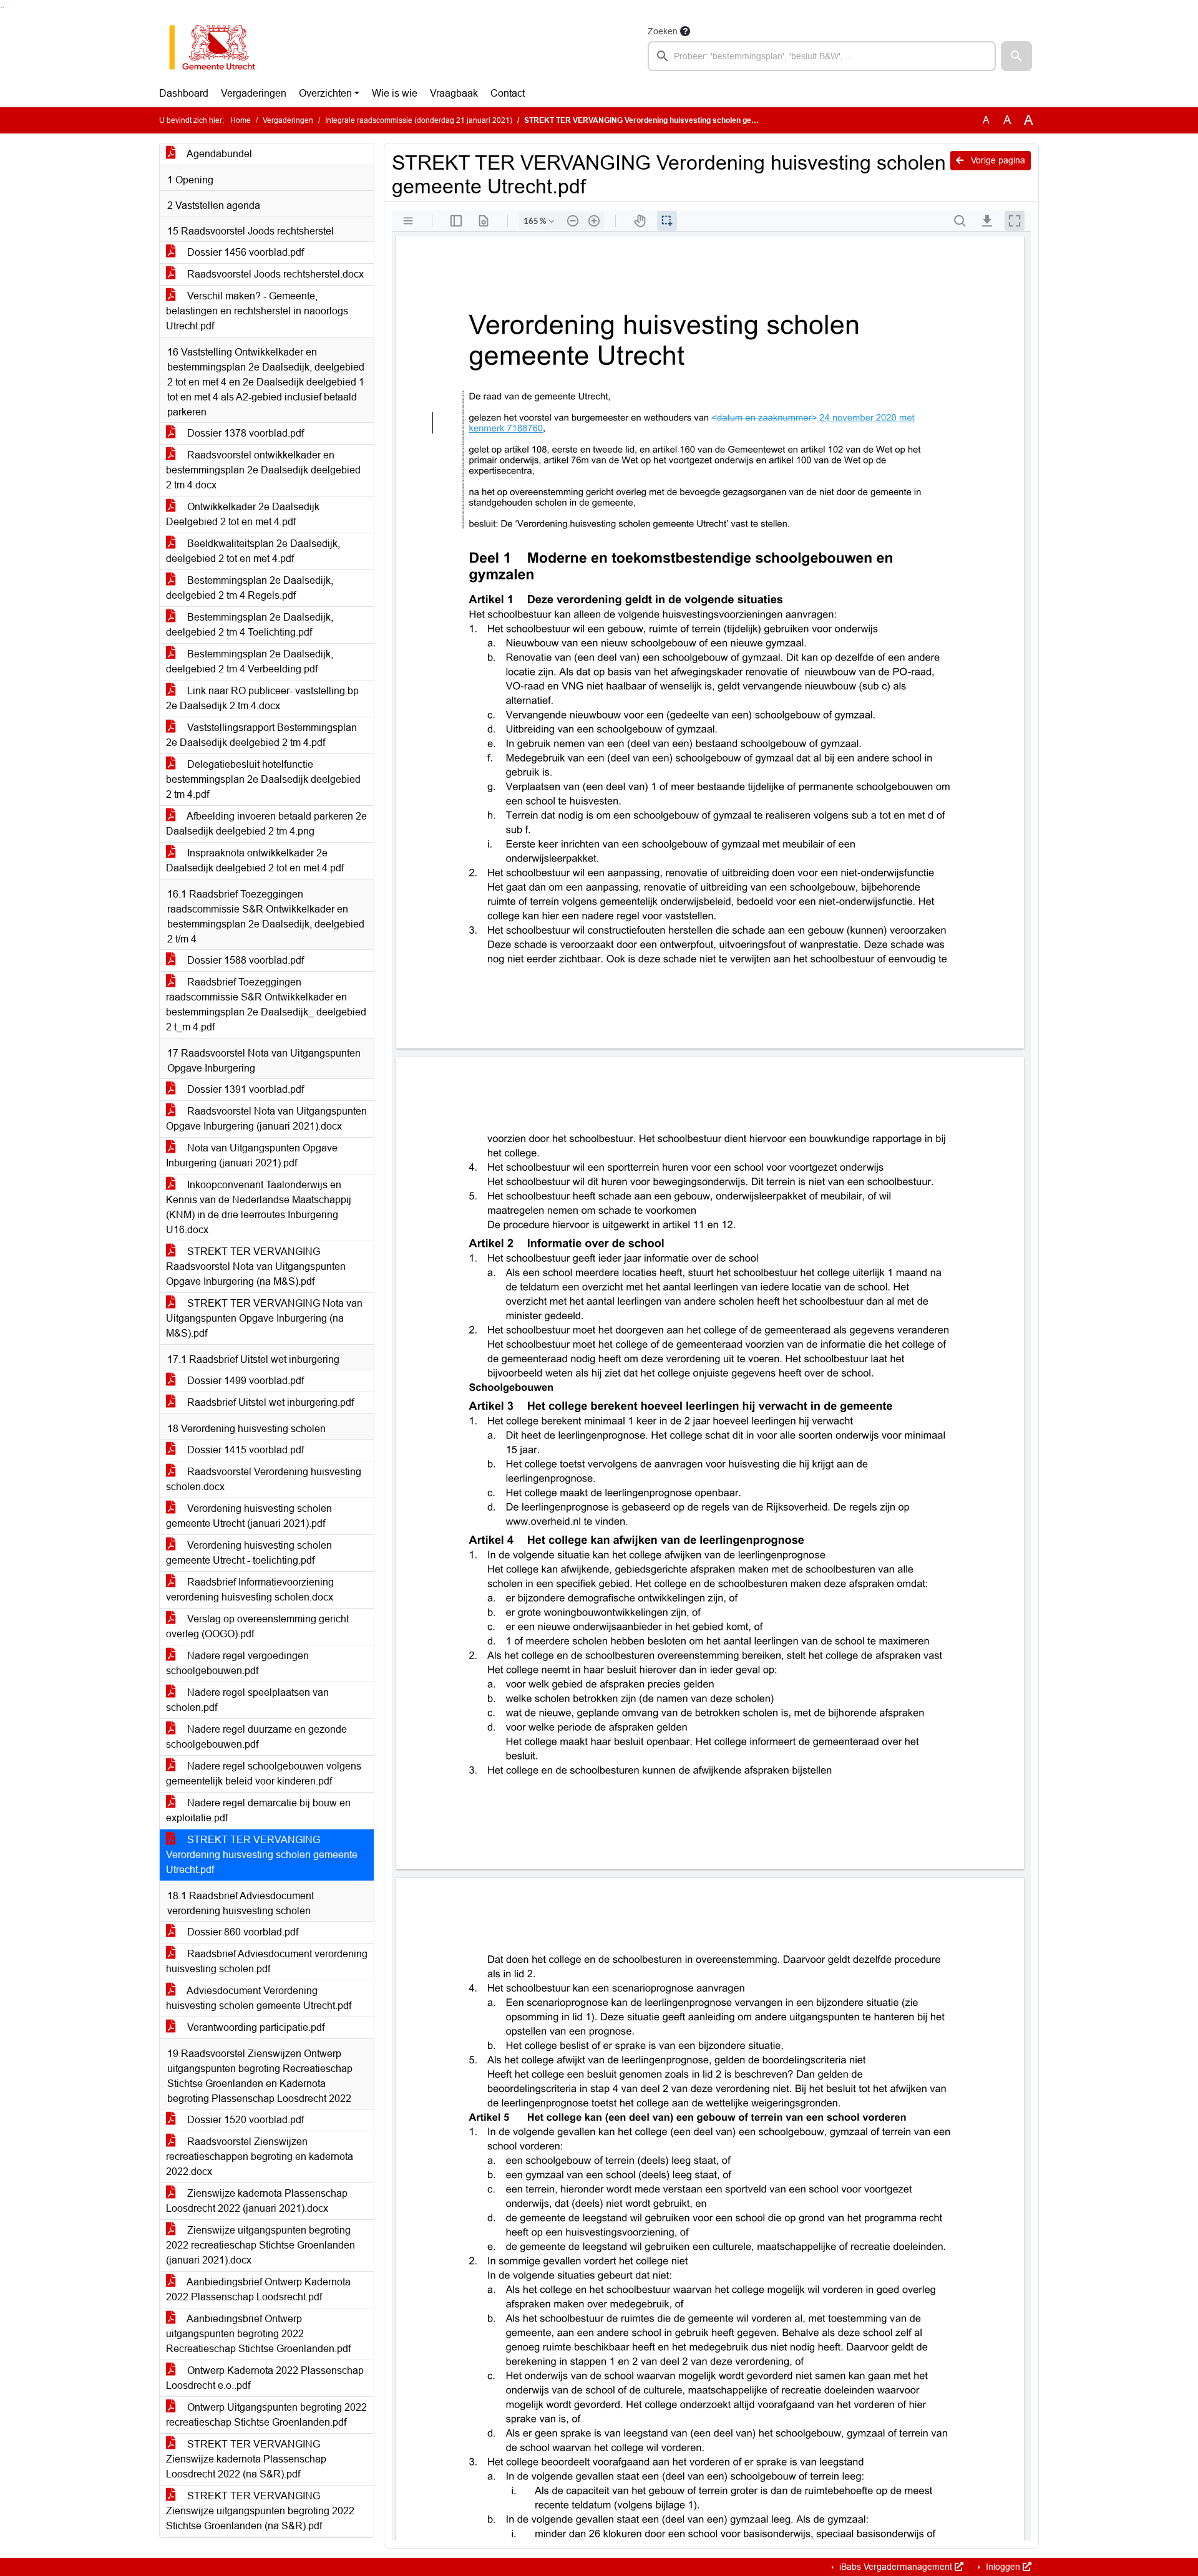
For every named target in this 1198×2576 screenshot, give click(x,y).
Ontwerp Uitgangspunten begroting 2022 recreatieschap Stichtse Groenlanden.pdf (266, 2415)
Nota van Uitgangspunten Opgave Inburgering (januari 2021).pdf (252, 1155)
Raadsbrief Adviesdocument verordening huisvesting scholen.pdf (267, 1961)
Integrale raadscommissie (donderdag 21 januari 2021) (419, 120)
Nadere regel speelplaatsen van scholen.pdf (247, 1700)
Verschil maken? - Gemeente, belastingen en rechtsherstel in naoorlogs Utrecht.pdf (257, 311)
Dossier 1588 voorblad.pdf (244, 960)
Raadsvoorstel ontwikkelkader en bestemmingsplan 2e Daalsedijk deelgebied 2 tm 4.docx (263, 470)
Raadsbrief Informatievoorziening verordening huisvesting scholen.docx (250, 1590)
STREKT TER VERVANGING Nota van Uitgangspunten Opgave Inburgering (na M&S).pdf (264, 1318)
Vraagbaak (454, 93)
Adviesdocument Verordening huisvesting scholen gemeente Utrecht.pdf (259, 1998)
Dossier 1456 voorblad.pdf (244, 252)
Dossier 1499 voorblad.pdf (244, 1381)
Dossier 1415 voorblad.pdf (244, 1450)
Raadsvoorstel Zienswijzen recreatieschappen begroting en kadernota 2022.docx (260, 2157)
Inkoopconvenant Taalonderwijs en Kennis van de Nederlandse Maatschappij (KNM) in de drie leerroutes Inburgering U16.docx (259, 1207)
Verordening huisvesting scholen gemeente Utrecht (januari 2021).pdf (249, 1516)
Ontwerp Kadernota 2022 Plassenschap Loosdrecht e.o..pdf (265, 2378)
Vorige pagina (997, 160)
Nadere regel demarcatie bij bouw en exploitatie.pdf (258, 1810)
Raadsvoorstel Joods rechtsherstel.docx (274, 274)
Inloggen (1003, 2567)
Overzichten (325, 93)
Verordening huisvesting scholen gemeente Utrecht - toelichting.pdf (249, 1553)
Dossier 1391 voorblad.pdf (244, 1089)
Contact (508, 93)
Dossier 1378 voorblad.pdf (244, 433)
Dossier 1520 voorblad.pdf (244, 2120)
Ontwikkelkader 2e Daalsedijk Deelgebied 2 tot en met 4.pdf (243, 514)
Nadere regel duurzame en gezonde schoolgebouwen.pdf (256, 1737)
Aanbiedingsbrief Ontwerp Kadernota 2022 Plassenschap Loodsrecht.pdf (258, 2289)
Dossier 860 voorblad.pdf (241, 1932)
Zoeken (663, 31)
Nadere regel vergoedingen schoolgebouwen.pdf (237, 1663)
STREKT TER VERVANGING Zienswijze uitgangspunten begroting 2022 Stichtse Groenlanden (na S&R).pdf (260, 2511)
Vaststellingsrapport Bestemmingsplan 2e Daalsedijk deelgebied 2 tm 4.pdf (261, 735)
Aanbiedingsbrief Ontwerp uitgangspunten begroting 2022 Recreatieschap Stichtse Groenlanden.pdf (258, 2334)
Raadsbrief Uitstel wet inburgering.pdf (269, 1402)
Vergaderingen (254, 93)
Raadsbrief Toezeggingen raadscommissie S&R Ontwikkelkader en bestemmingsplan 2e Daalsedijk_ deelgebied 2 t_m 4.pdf (266, 1005)
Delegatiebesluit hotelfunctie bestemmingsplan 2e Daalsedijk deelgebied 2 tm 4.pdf (263, 779)
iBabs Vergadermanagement (896, 2567)
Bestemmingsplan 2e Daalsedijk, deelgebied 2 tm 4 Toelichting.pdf (250, 625)
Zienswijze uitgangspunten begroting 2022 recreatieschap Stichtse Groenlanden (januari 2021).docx (261, 2245)
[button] (1016, 56)
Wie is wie (395, 93)
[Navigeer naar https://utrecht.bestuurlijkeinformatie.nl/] (219, 47)
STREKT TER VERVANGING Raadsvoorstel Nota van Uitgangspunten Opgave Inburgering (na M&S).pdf (256, 1266)
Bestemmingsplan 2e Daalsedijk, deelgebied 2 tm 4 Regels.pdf (250, 588)
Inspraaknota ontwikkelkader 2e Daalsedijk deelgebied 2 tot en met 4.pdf (255, 860)
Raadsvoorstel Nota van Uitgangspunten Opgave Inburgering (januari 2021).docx (266, 1119)
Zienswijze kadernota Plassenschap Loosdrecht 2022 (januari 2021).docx (257, 2201)
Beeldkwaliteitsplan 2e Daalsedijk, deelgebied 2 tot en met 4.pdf (253, 551)
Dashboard (184, 93)
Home (241, 120)
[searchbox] (822, 56)
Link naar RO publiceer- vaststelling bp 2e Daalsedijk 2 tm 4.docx (262, 698)
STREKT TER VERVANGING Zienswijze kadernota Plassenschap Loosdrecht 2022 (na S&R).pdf (246, 2459)
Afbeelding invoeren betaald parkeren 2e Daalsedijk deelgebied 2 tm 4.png (266, 824)
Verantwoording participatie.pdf (255, 2027)
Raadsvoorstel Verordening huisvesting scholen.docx (264, 1479)
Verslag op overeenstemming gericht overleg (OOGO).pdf (257, 1626)
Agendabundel (218, 154)
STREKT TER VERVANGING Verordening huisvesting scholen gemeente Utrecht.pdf (262, 1855)
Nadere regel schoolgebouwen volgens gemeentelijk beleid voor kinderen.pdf (264, 1774)
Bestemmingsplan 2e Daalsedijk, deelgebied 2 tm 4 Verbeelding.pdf (250, 661)
